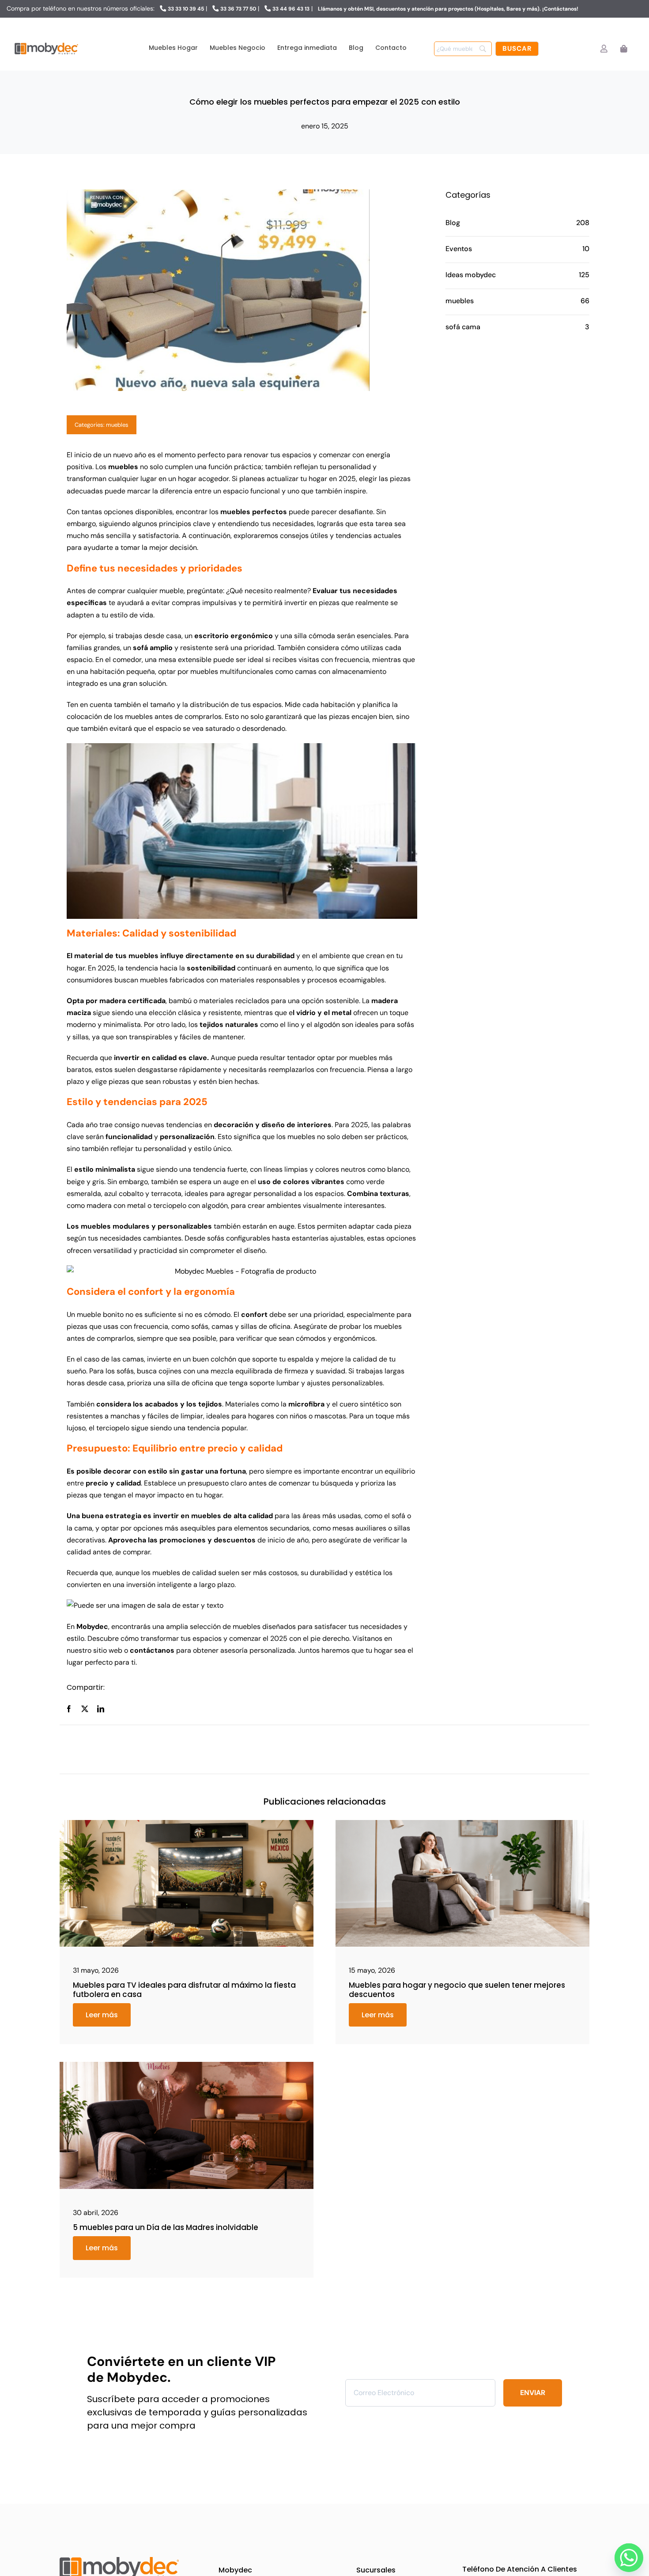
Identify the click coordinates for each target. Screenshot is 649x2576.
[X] (85, 1709)
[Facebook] (69, 1709)
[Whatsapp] (626, 2555)
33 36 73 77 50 (238, 9)
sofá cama (463, 327)
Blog (453, 223)
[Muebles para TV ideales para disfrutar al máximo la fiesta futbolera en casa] (187, 1823)
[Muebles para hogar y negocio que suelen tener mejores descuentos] (462, 1823)
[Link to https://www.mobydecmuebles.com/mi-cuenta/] (604, 49)
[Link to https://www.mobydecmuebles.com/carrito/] (624, 49)
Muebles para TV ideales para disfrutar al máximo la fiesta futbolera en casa (184, 1989)
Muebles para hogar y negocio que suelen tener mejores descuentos (457, 1989)
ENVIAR (533, 2393)
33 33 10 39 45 (186, 9)
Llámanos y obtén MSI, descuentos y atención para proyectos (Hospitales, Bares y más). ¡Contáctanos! (448, 9)
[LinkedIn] (101, 1709)
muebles (117, 425)
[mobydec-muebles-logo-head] (46, 43)
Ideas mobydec (471, 275)
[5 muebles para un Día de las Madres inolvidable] (187, 2065)
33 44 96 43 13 (291, 9)
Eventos (459, 249)
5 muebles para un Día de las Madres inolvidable (166, 2227)
